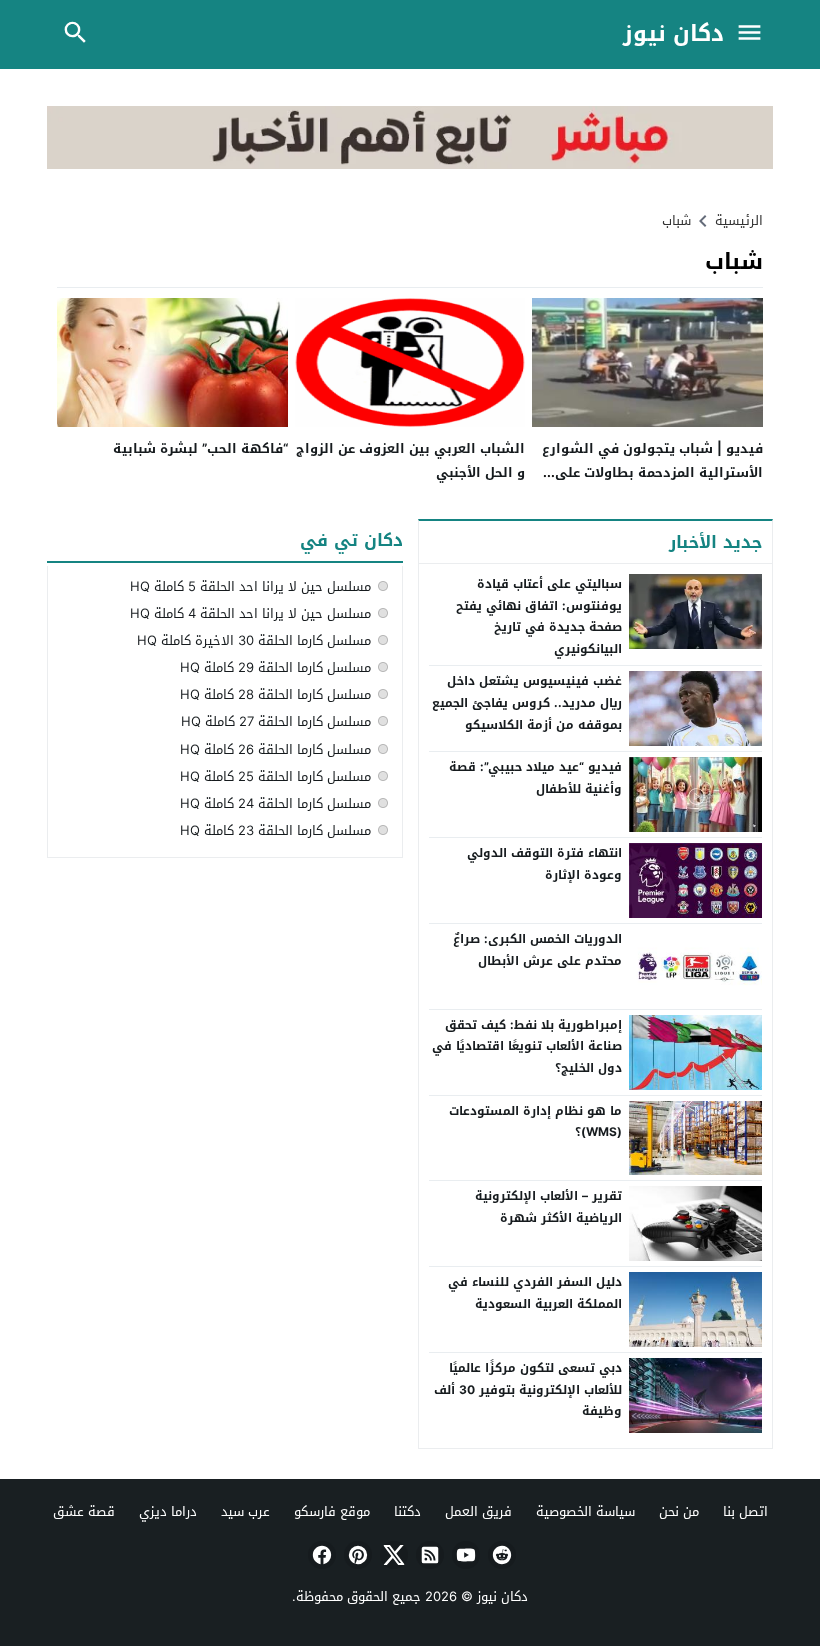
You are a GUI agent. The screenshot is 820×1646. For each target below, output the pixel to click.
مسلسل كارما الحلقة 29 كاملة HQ (275, 667)
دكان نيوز (673, 34)
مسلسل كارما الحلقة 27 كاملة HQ (276, 721)
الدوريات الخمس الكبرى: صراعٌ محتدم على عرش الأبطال (537, 950)
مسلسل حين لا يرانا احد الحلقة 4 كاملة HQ (250, 613)
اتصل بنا (745, 1511)
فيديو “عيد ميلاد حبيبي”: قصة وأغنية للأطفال (535, 778)
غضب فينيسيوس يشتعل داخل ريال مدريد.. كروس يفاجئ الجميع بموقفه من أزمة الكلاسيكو (527, 702)
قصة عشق (84, 1511)
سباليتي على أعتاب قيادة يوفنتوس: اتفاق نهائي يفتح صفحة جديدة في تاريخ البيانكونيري (539, 616)
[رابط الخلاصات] (428, 1555)
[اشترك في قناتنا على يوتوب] (464, 1555)
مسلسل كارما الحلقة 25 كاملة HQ (275, 776)
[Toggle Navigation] (754, 34)
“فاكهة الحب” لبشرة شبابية (200, 448)
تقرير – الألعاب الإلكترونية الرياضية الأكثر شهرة (548, 1207)
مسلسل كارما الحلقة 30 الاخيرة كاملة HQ (254, 640)
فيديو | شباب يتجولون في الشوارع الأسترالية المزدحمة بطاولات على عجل (652, 472)
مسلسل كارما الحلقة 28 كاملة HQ (275, 694)
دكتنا (407, 1511)
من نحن (679, 1511)
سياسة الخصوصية (585, 1511)
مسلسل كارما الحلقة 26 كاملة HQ (275, 749)
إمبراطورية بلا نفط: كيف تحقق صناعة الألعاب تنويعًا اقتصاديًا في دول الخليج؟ (527, 1046)
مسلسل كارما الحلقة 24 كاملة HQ (275, 803)
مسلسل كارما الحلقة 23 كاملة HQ (275, 830)
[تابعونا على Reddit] (500, 1555)
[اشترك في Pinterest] (356, 1555)
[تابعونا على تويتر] (392, 1555)
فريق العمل (478, 1511)
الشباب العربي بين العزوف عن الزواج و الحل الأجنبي (410, 460)
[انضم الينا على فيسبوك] (320, 1555)
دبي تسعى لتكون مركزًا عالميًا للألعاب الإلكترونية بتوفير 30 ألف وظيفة (528, 1389)
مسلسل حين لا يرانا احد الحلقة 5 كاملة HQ (250, 586)
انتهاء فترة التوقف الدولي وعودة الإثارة (544, 864)
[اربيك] (410, 164)
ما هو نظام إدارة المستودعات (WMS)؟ (535, 1122)
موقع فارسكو (332, 1511)
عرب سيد (245, 1511)
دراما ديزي (168, 1511)
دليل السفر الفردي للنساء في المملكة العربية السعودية (535, 1293)
